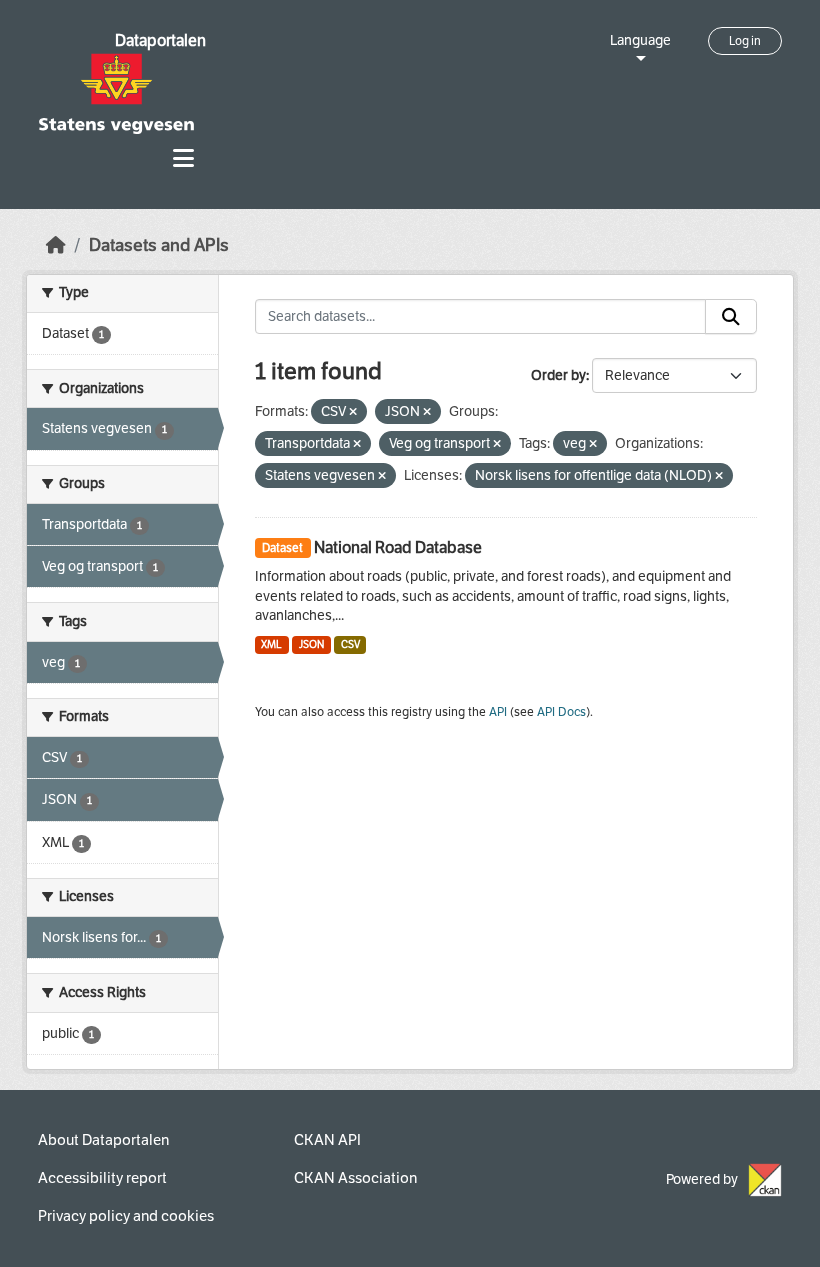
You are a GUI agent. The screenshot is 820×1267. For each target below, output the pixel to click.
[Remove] (353, 412)
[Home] (56, 245)
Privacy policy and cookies (126, 1216)
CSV (350, 644)
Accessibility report (102, 1178)
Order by (558, 375)
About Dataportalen (103, 1140)
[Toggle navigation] (183, 158)
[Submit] (731, 317)
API (498, 712)
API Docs (561, 712)
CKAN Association (355, 1178)
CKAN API (327, 1140)
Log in (745, 41)
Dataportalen (160, 40)
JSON (311, 644)
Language (640, 40)
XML (271, 644)
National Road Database (398, 547)
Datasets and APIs (159, 245)
